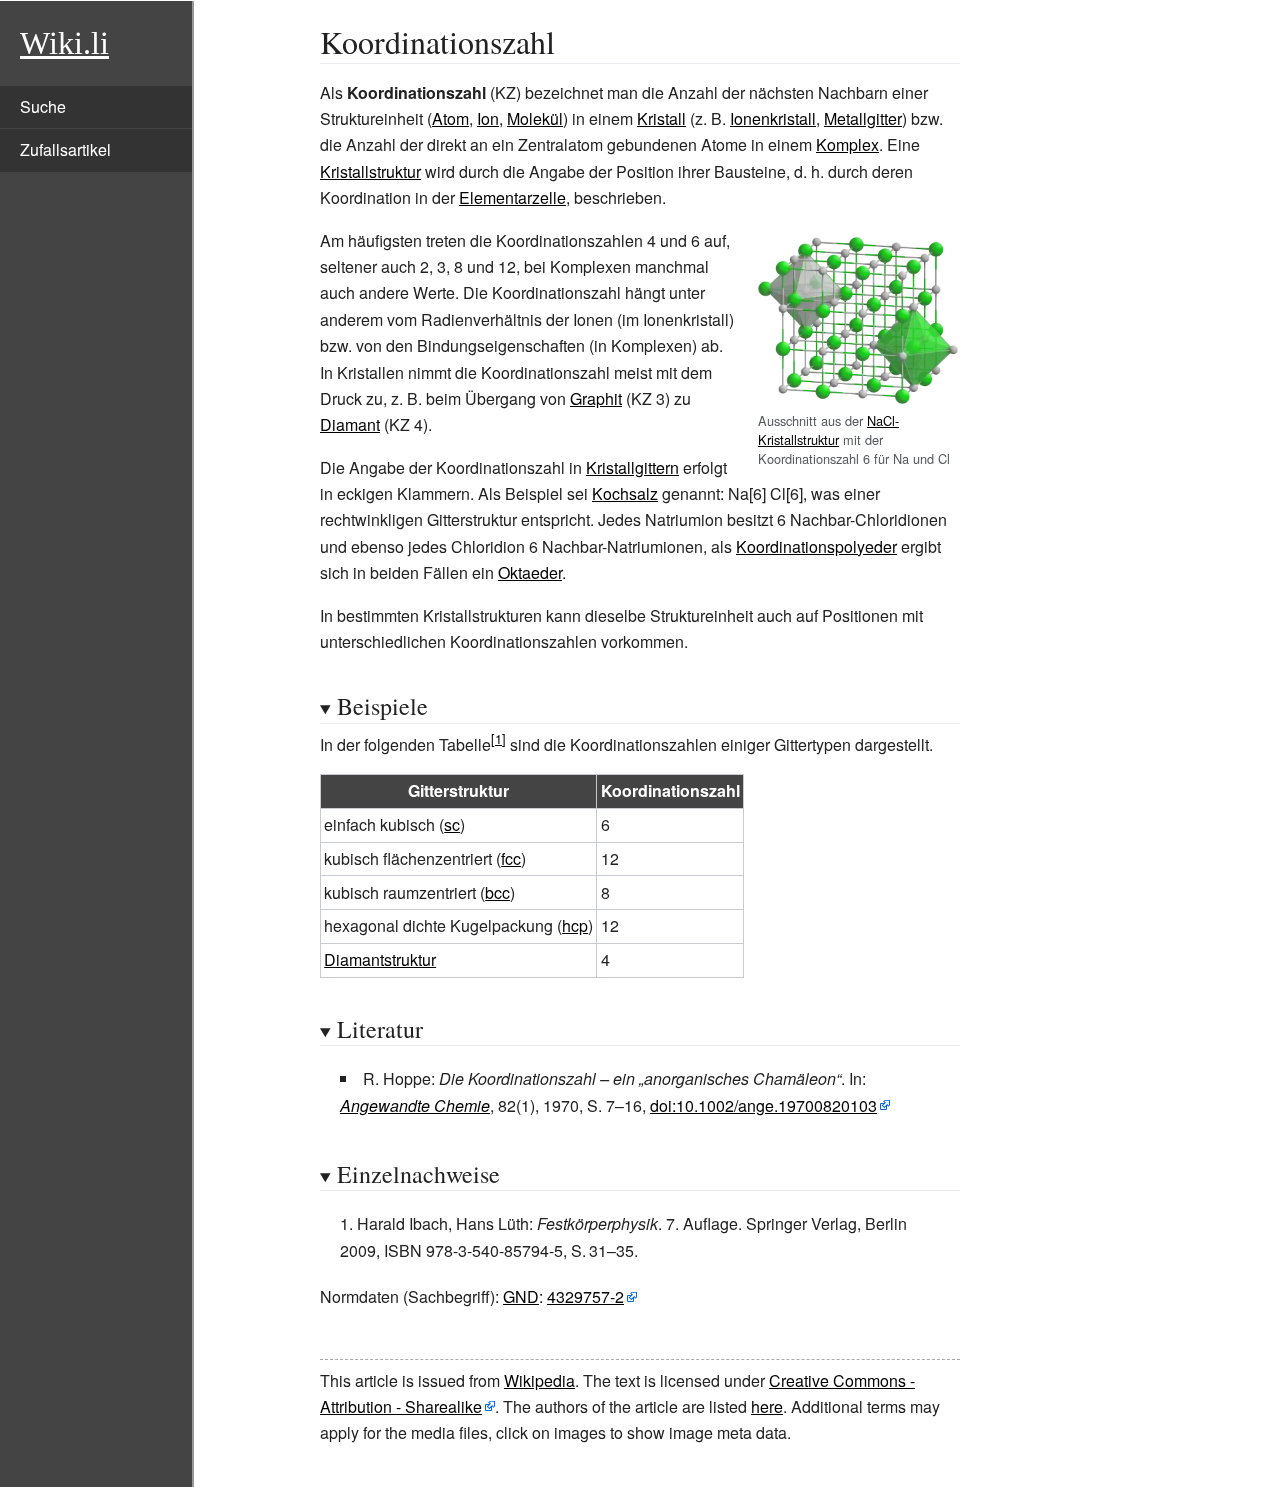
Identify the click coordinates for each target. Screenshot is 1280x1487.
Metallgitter (863, 118)
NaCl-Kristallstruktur (828, 430)
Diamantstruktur (380, 959)
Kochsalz (625, 493)
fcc (511, 858)
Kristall (661, 118)
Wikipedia (539, 1380)
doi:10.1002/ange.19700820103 (763, 1105)
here (767, 1406)
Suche (43, 106)
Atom (450, 118)
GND (521, 1296)
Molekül (535, 118)
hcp (575, 925)
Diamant (350, 424)
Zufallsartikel (65, 149)
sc (452, 824)
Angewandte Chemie (415, 1105)
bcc (497, 892)
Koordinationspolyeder (816, 546)
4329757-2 (585, 1296)
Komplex (847, 144)
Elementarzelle (512, 197)
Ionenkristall (773, 118)
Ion (488, 118)
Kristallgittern (632, 467)
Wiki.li (64, 43)
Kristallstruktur (370, 171)
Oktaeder (530, 572)
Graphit (596, 398)
